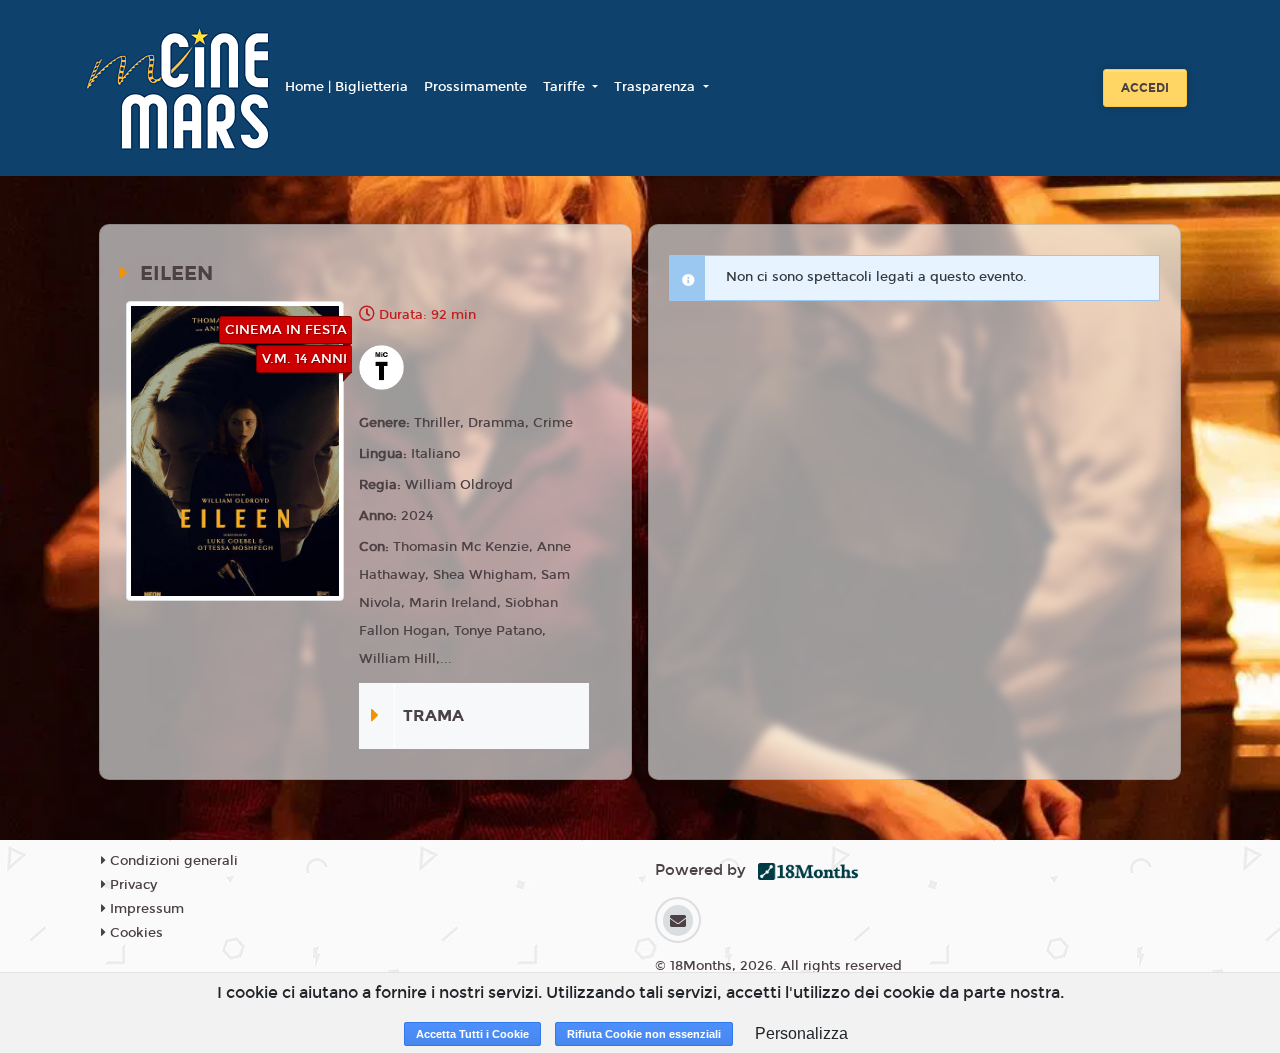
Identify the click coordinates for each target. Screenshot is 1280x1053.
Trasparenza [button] (656, 87)
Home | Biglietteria (346, 87)
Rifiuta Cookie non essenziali (644, 1034)
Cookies (134, 933)
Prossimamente (475, 87)
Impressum (145, 909)
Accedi (1145, 88)
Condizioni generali (172, 861)
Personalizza (801, 1033)
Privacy (131, 885)
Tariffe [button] (566, 87)
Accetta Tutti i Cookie (472, 1034)
